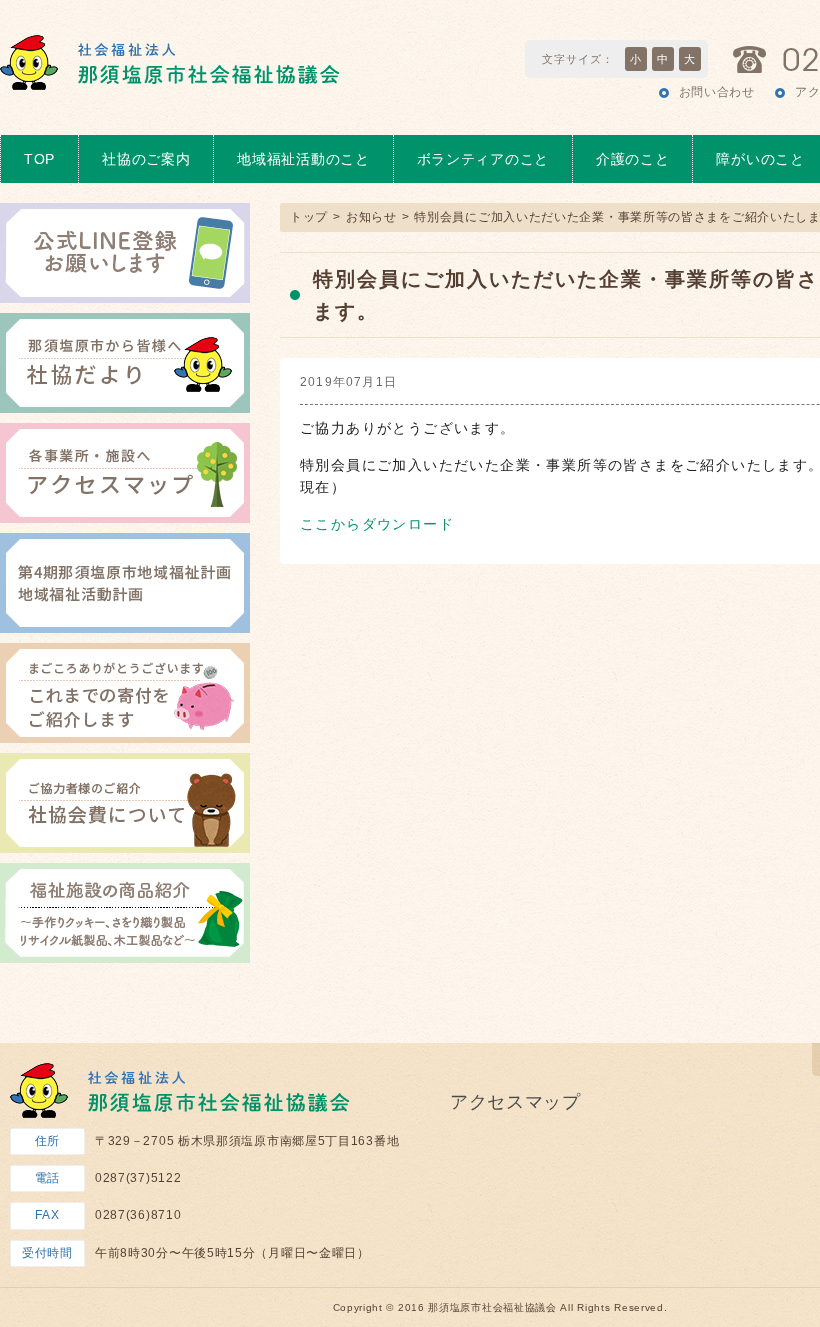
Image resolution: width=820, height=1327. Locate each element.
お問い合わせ (717, 92)
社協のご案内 (146, 159)
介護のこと (633, 159)
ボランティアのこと (483, 159)
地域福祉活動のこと (303, 159)
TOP (39, 159)
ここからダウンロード (377, 524)
